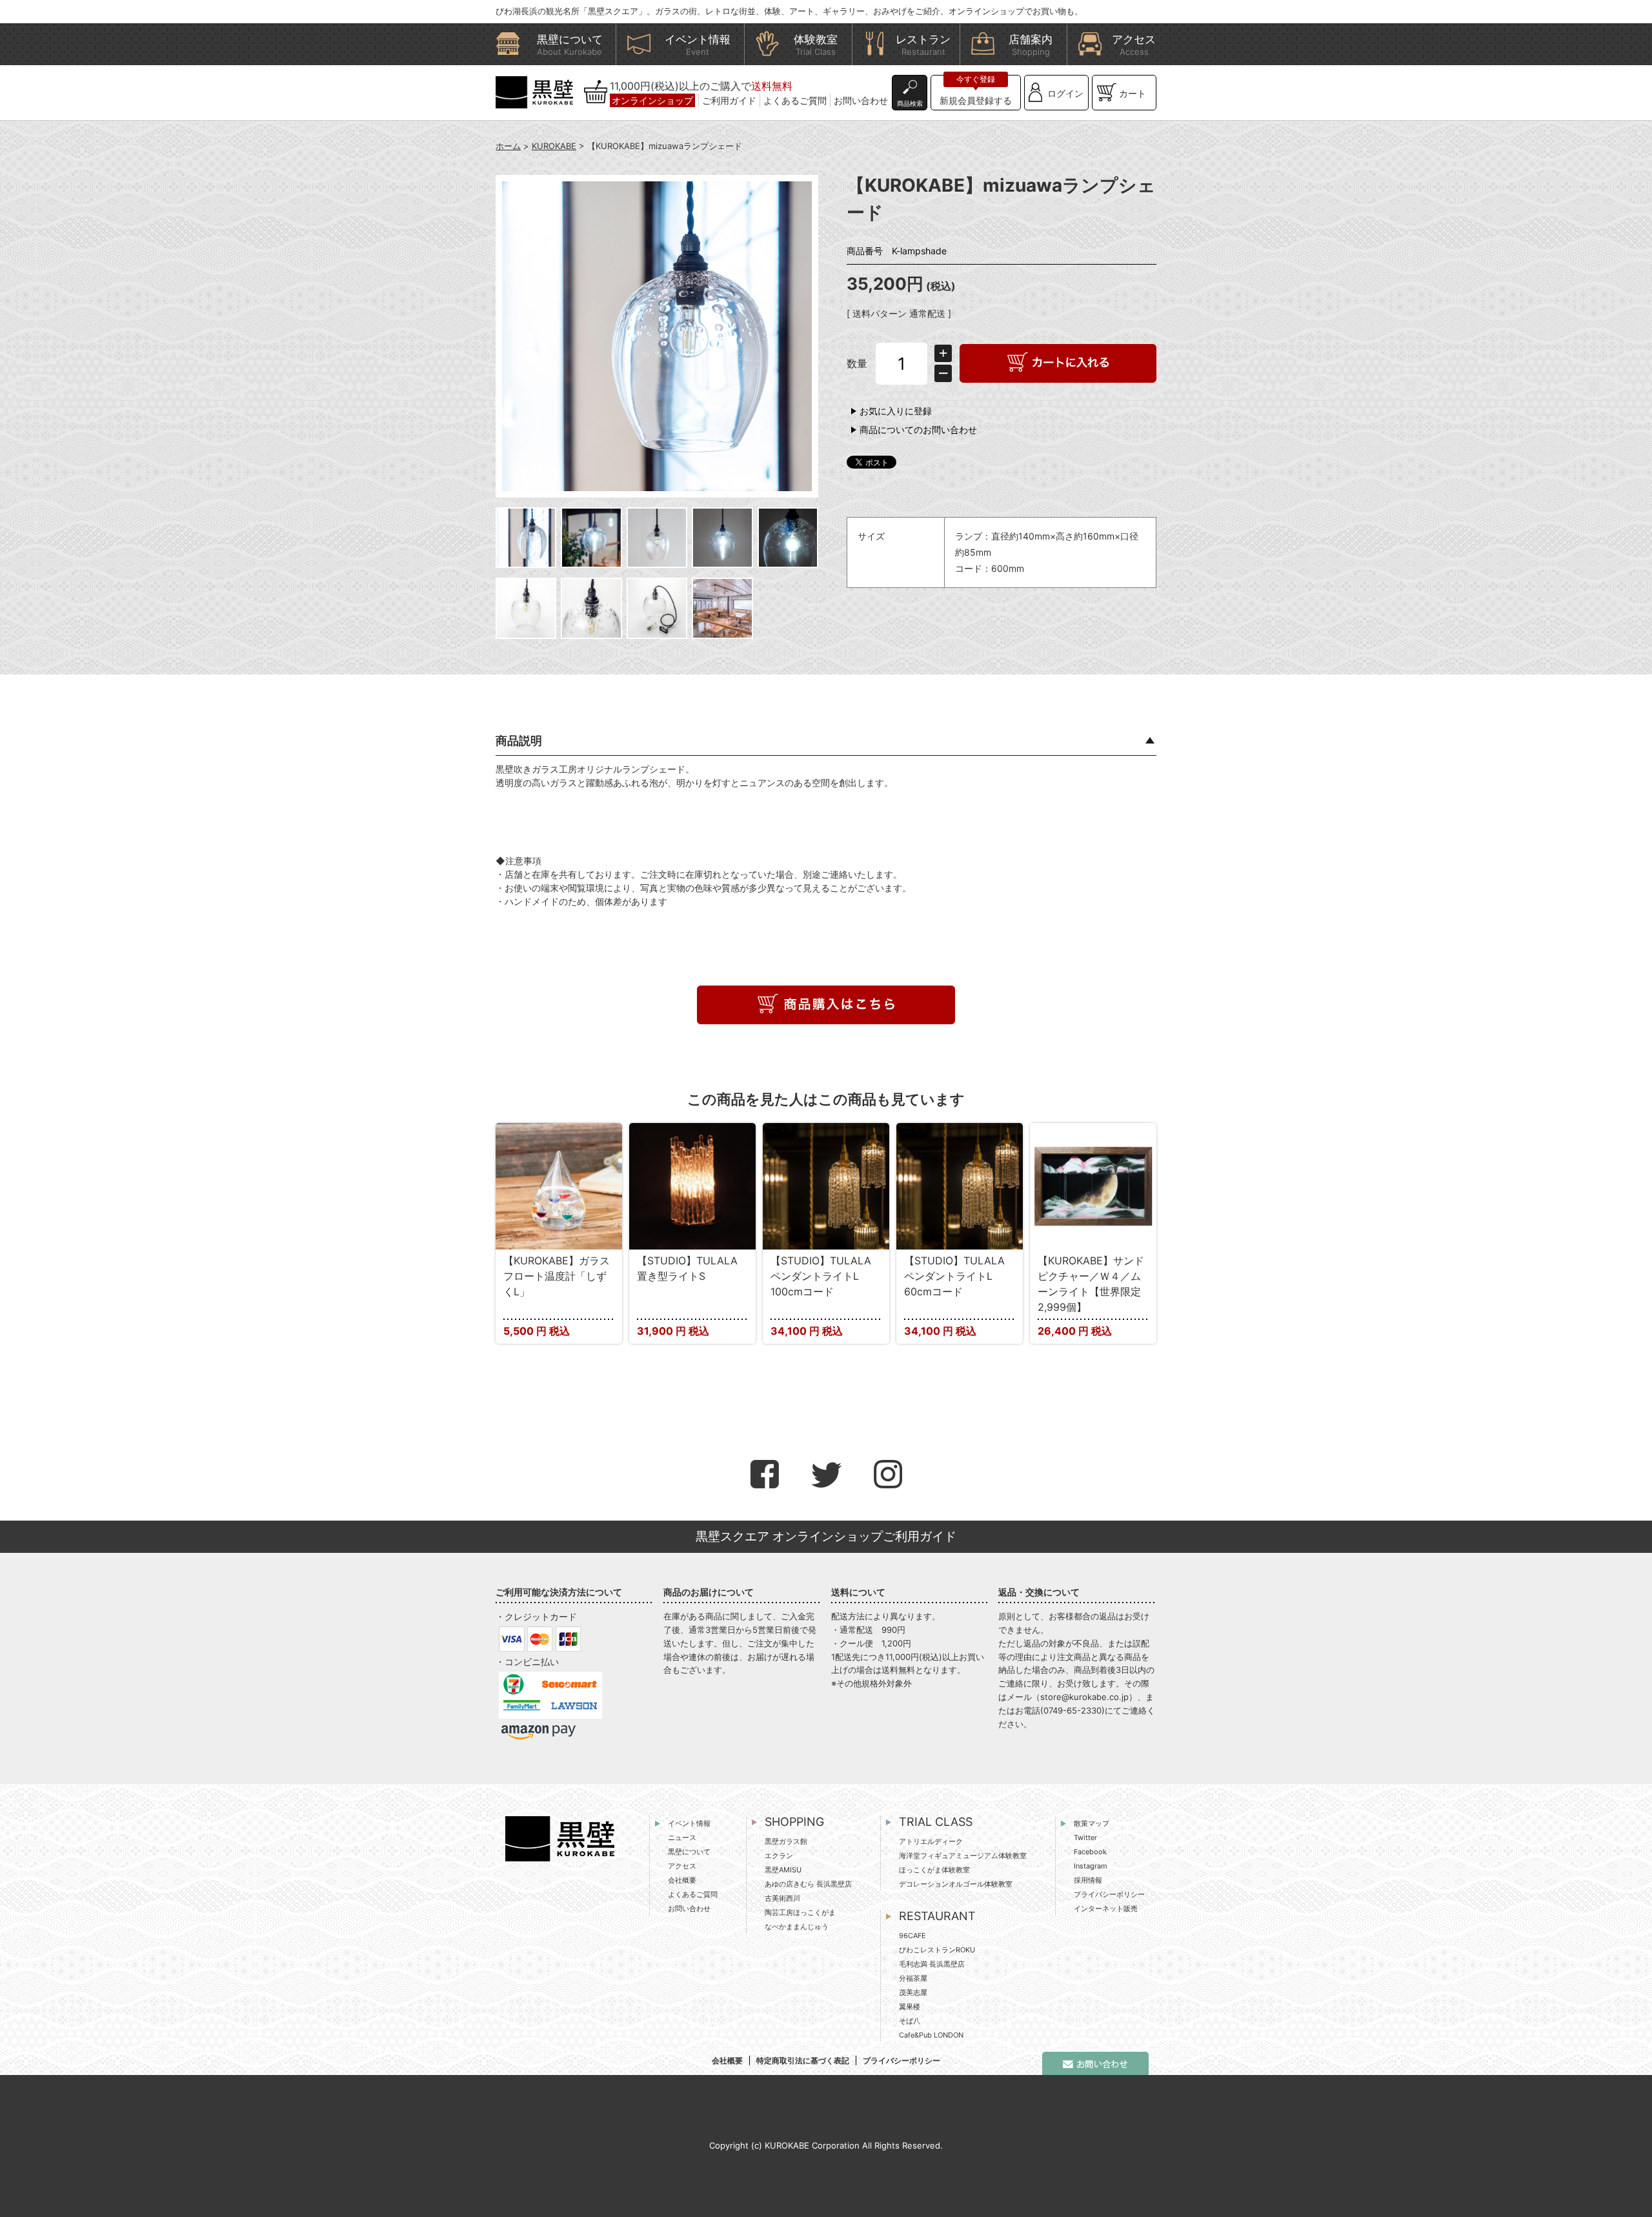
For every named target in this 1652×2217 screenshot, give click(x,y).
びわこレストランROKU (937, 1950)
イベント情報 (689, 1823)
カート (1133, 93)
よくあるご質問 (795, 100)
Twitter (1085, 1837)
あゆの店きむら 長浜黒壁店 (808, 1884)
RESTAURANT (937, 1916)
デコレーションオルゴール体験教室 (956, 1884)
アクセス (682, 1866)
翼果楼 (910, 2007)
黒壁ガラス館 (786, 1841)
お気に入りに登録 (896, 411)
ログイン (1065, 93)
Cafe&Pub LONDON (931, 2035)
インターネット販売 (1106, 1908)
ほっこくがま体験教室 (934, 1870)
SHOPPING (794, 1822)
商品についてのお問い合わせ (918, 430)
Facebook (1090, 1852)
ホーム (508, 146)
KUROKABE (554, 146)
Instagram (1091, 1866)
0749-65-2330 (1073, 1710)
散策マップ (1092, 1823)
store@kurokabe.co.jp (1084, 1697)
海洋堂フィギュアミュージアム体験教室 (963, 1856)
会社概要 (682, 1880)
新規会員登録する (976, 100)
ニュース (682, 1837)
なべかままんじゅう (797, 1927)
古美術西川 (782, 1898)
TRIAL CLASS (936, 1822)
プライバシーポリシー (1109, 1894)
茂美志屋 (913, 1992)
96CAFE (912, 1936)
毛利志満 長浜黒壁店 (932, 1964)
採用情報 (1088, 1880)
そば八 (910, 2021)
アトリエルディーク (931, 1841)
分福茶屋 (913, 1978)
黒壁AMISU (783, 1870)
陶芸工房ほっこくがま (800, 1912)
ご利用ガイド (729, 100)
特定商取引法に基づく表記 (803, 2060)
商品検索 (910, 103)
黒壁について (689, 1852)
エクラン (779, 1856)
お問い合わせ (861, 100)
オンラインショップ (652, 100)
